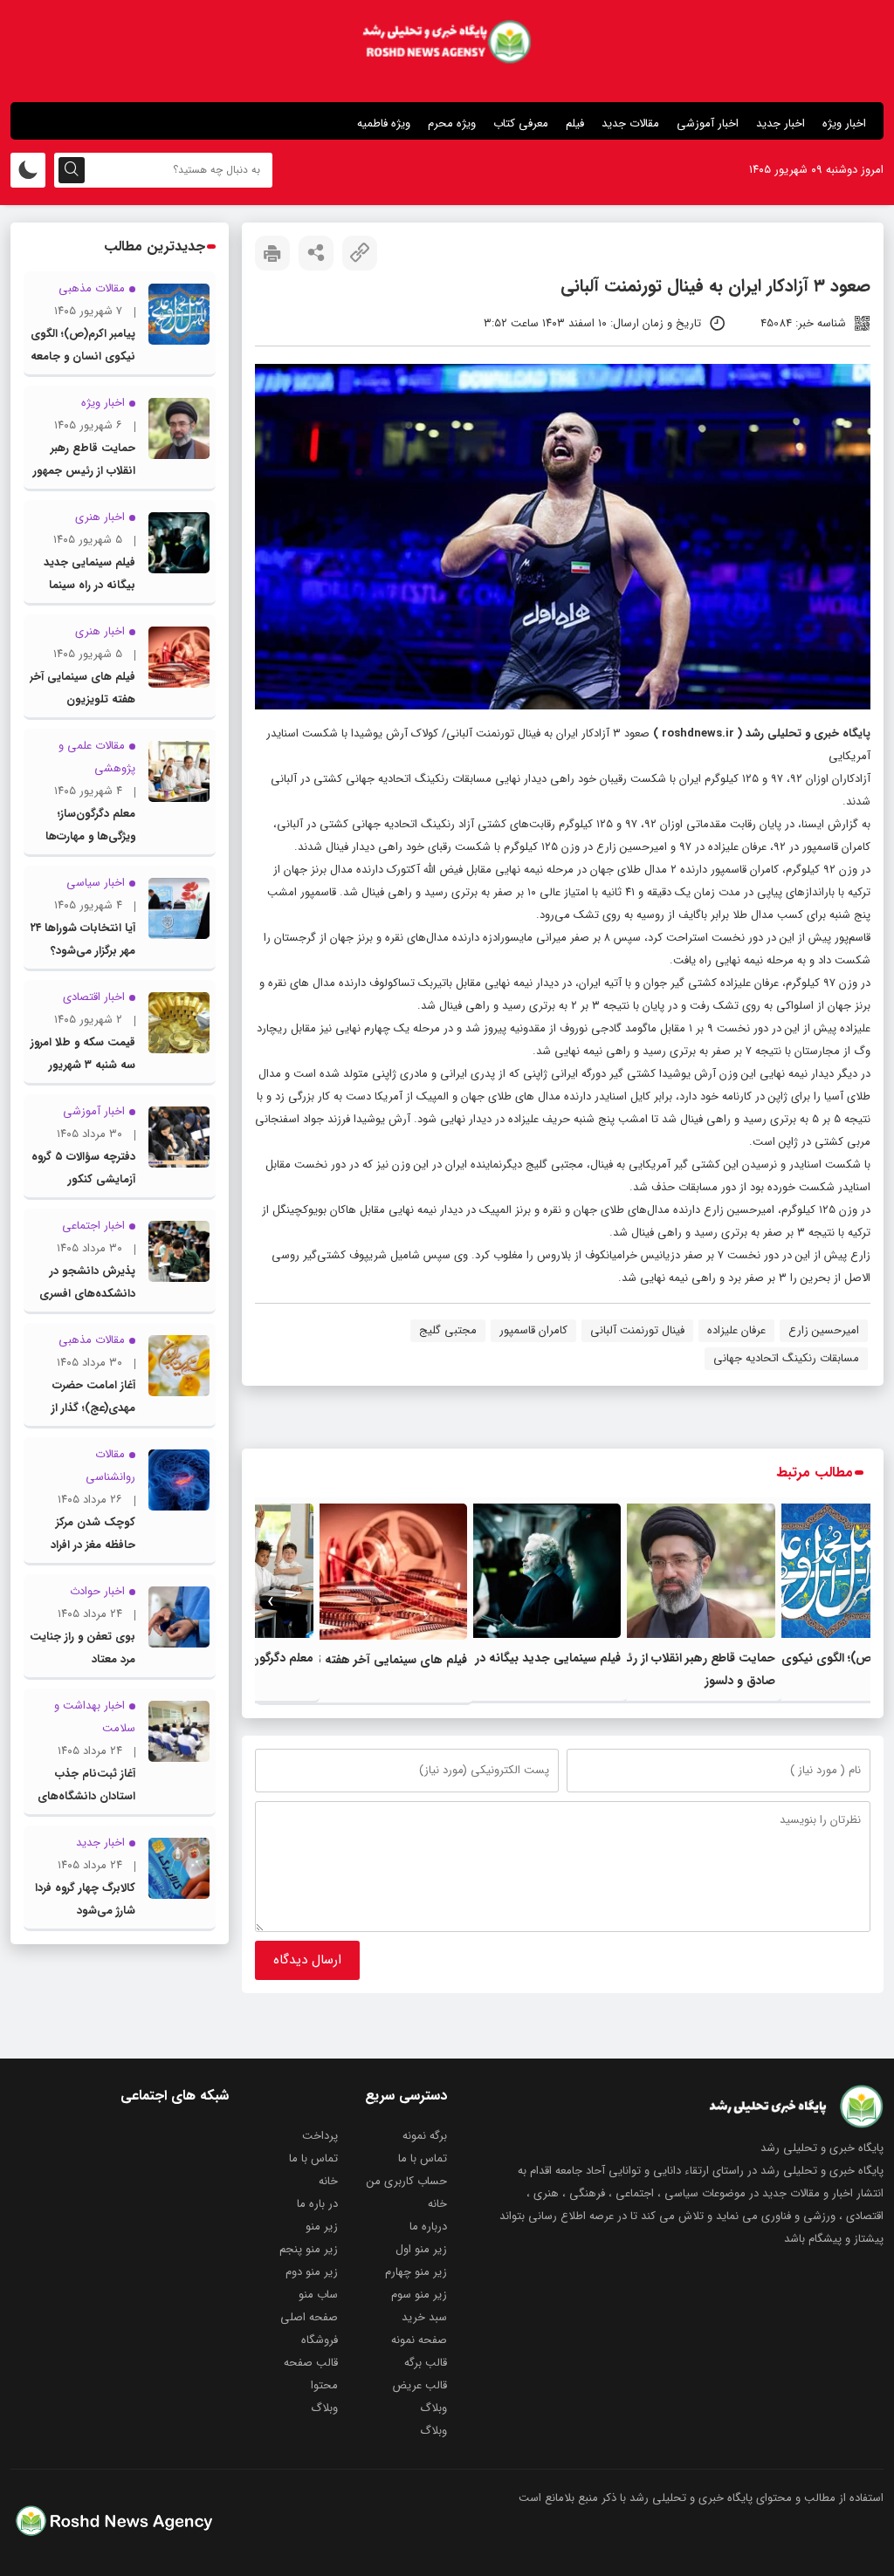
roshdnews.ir (698, 733)
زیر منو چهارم (416, 2272)
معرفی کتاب (521, 123)
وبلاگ (433, 2408)
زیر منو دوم (312, 2272)
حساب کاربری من (407, 2181)
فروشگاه (320, 2340)
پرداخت (320, 2136)
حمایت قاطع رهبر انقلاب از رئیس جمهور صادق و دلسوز (84, 471)
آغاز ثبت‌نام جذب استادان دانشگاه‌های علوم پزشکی (86, 1796)
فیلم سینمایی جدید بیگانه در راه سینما (524, 1658)
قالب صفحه (311, 2363)
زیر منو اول (421, 2249)
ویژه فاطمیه (384, 123)
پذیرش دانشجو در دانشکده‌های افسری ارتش (87, 1294)
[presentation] (855, 1602)
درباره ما (428, 2227)
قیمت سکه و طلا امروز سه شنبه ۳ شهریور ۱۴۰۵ (83, 1065)
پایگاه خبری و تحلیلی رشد (808, 733)
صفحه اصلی (309, 2317)
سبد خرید (424, 2317)
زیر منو (322, 2227)
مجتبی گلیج (448, 1330)
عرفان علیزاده (736, 1330)
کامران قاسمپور (533, 1330)
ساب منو (318, 2295)
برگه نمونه (425, 2136)
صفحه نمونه (419, 2340)
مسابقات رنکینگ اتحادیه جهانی (786, 1358)
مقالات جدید (630, 123)
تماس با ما (423, 2158)
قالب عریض (419, 2385)
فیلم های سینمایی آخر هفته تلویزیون (371, 1660)
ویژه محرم (452, 123)
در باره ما (317, 2204)
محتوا (324, 2385)
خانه (328, 2181)
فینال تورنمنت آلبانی (637, 1330)
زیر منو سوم (419, 2295)
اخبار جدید (781, 123)
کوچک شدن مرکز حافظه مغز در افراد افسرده (93, 1545)
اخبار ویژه (844, 123)
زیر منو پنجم (309, 2249)
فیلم (575, 123)
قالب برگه (426, 2363)
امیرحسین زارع (824, 1330)
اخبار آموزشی (708, 123)
